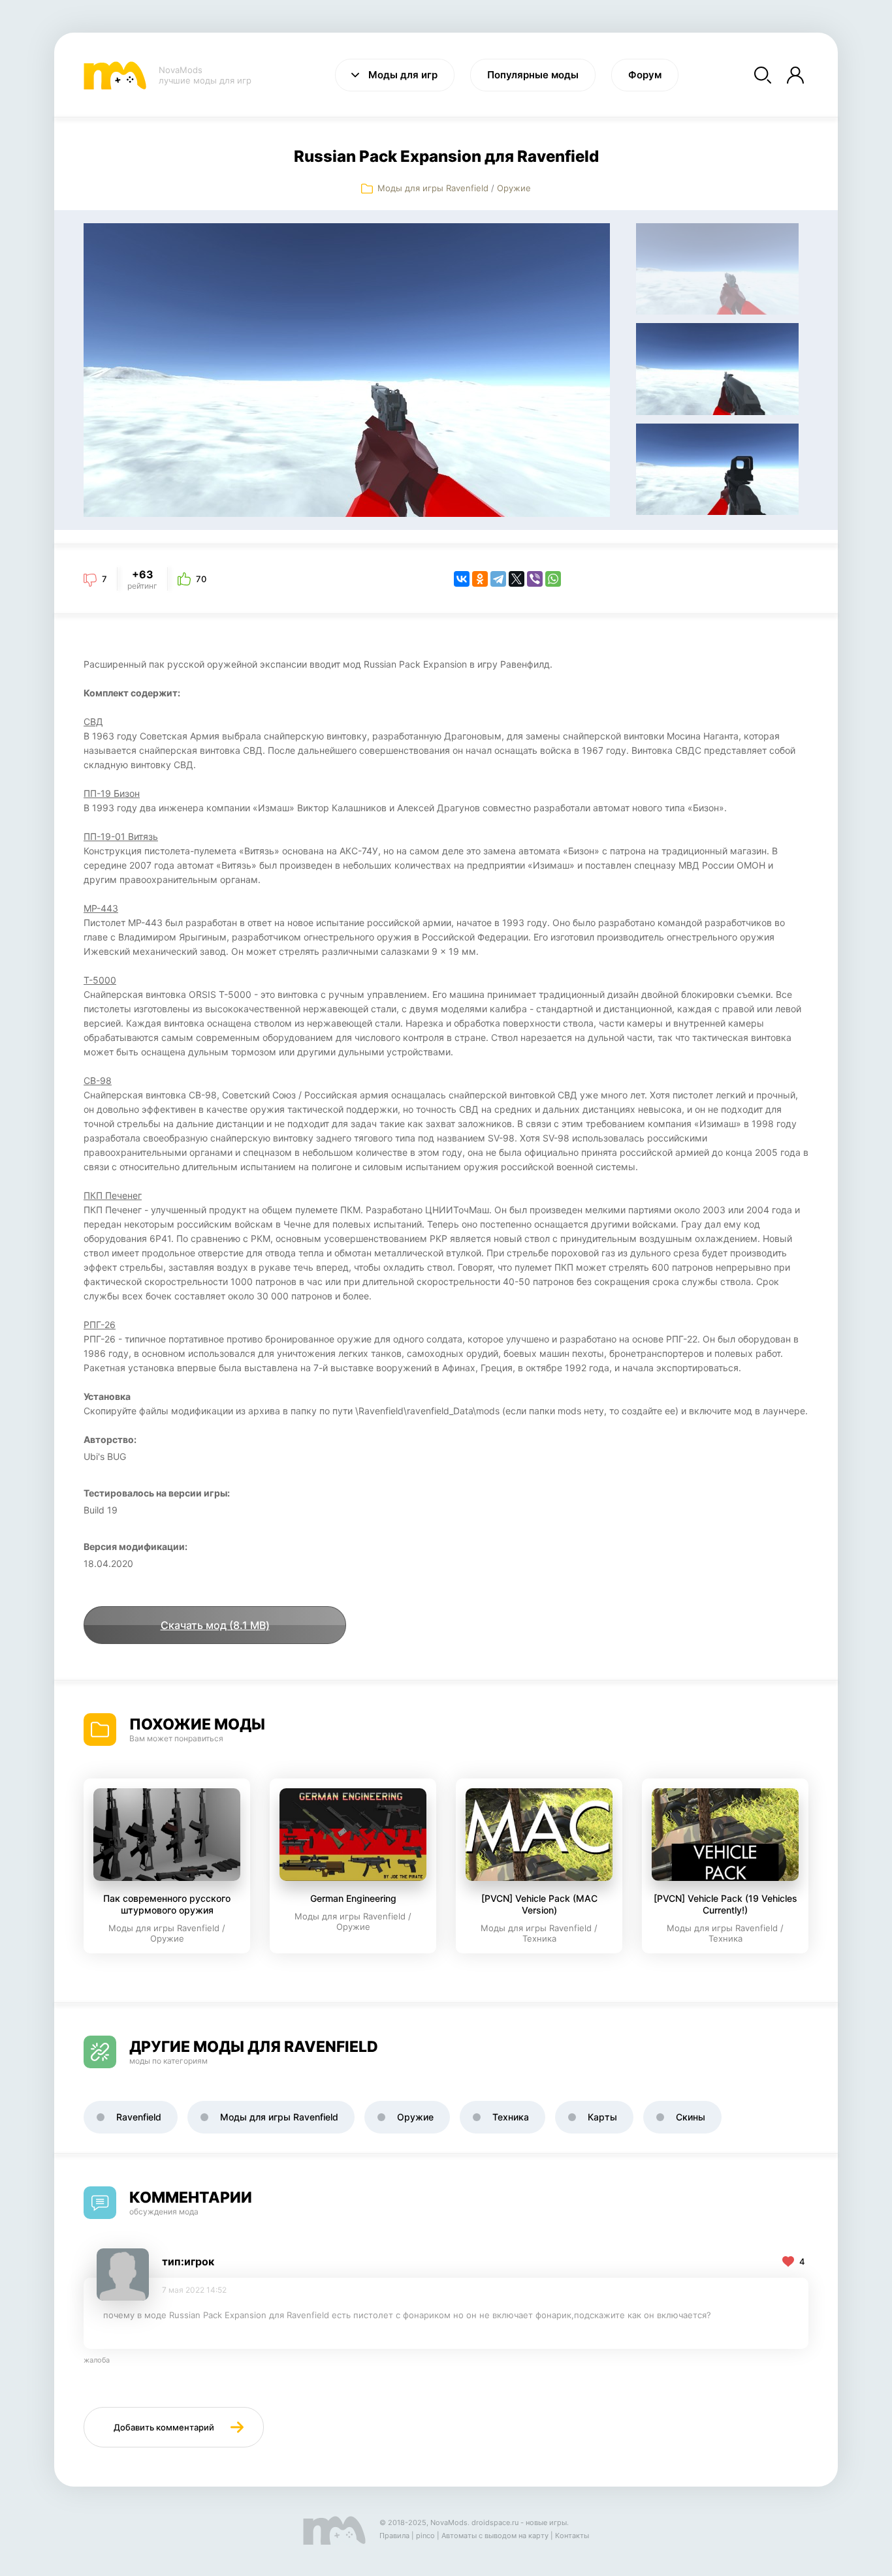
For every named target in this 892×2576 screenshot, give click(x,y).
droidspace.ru (495, 2522)
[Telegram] (498, 579)
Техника (511, 2117)
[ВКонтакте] (462, 579)
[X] (517, 579)
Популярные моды (533, 75)
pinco (425, 2536)
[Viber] (535, 579)
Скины (691, 2117)
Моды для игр (403, 75)
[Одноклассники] (480, 579)
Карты (602, 2117)
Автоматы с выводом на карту (495, 2536)
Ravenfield (139, 2117)
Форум (645, 75)
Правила (394, 2536)
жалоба (97, 2360)
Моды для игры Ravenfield (433, 188)
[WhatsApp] (553, 579)
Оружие (514, 188)
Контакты (572, 2536)
